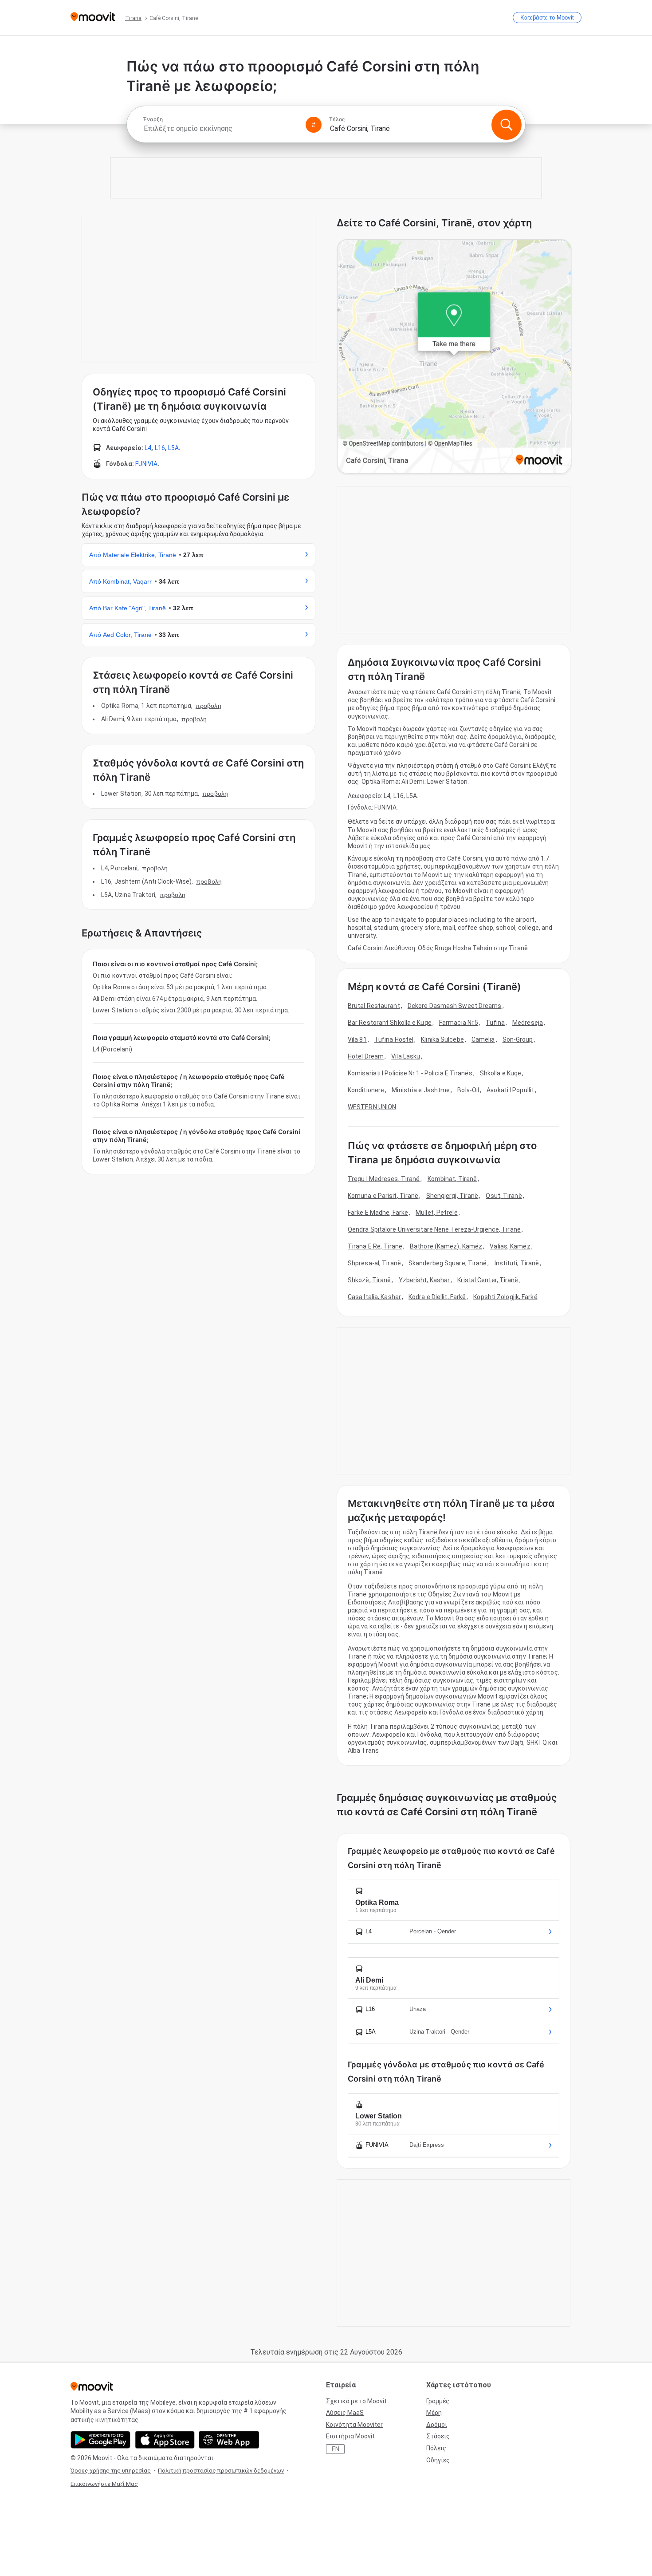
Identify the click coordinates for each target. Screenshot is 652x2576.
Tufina (495, 1023)
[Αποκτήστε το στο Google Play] (100, 2440)
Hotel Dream (366, 1056)
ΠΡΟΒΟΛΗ (208, 706)
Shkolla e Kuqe (501, 1073)
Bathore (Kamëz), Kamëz (446, 1246)
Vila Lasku (406, 1056)
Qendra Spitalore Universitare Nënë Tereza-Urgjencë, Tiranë (434, 1229)
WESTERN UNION (372, 1107)
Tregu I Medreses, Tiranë (384, 1179)
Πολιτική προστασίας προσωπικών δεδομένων (221, 2471)
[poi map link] (454, 357)
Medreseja (528, 1023)
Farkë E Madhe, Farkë (378, 1213)
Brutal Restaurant (374, 1006)
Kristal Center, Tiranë (488, 1280)
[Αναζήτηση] (507, 125)
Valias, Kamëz (510, 1246)
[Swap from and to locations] (314, 125)
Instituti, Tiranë (517, 1263)
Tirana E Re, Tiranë (375, 1246)
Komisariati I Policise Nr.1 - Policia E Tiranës (410, 1073)
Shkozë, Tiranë (369, 1280)
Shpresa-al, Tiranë (374, 1263)
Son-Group (518, 1039)
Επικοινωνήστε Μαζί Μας (104, 2484)
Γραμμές (438, 2401)
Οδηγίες (438, 2460)
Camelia (483, 1039)
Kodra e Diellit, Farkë (437, 1297)
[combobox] (220, 128)
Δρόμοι (437, 2425)
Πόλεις (436, 2448)
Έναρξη (153, 119)
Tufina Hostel (394, 1039)
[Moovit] (93, 18)
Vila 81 (357, 1039)
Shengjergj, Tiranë (452, 1196)
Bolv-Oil (468, 1090)
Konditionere (366, 1090)
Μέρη (434, 2413)
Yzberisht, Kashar (424, 1280)
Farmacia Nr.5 (459, 1023)
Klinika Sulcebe (442, 1039)
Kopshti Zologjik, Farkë (505, 1297)
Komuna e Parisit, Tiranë (383, 1196)
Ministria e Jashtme (421, 1090)
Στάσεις (438, 2436)
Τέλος (337, 119)
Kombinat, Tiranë (452, 1179)
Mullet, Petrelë (437, 1213)
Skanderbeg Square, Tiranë (448, 1263)
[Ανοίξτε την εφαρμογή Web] (229, 2440)
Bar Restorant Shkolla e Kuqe (390, 1023)
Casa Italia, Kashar (374, 1297)
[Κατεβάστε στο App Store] (165, 2440)
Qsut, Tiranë (504, 1196)
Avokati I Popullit (510, 1090)
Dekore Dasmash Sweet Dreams (455, 1006)
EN (336, 2449)
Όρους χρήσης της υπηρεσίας (111, 2471)
